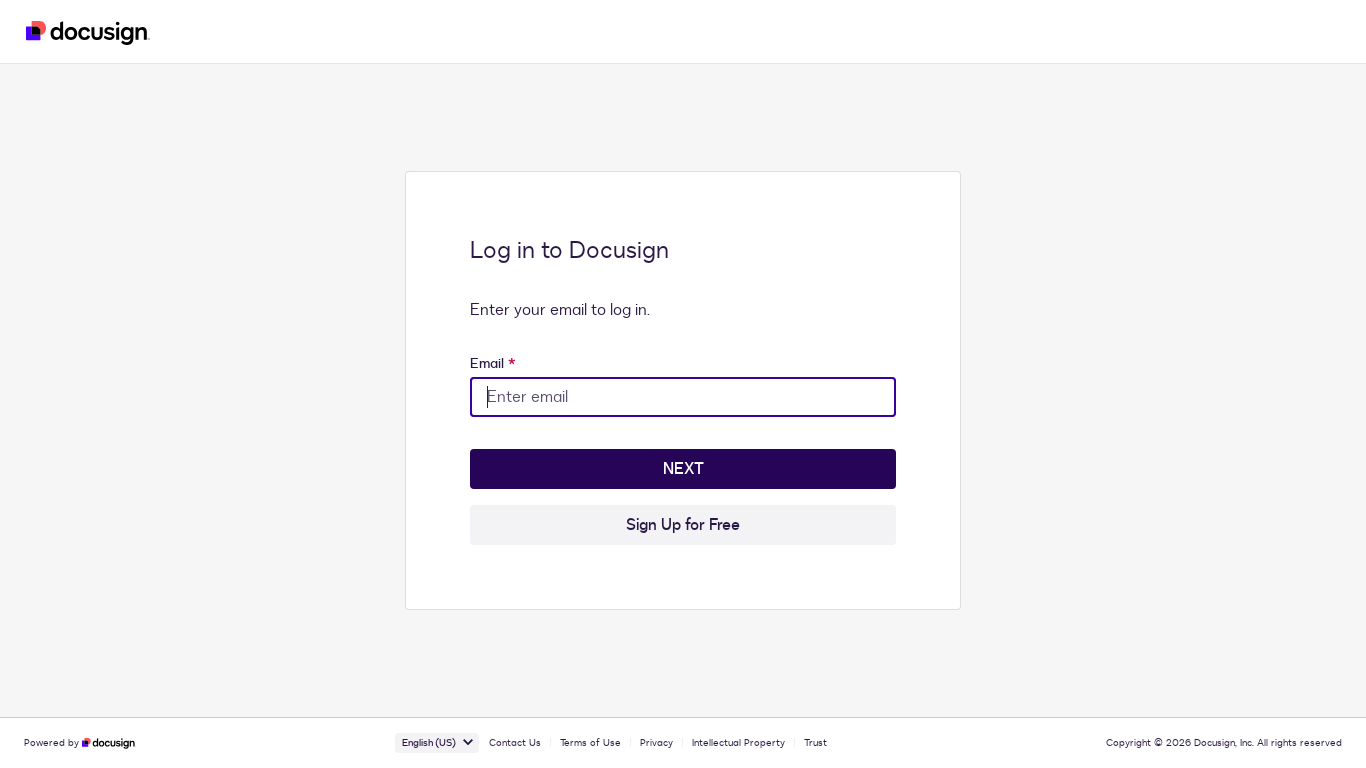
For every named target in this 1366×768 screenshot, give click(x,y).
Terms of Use (590, 743)
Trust (815, 743)
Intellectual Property (738, 743)
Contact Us (515, 743)
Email (493, 363)
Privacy (656, 743)
